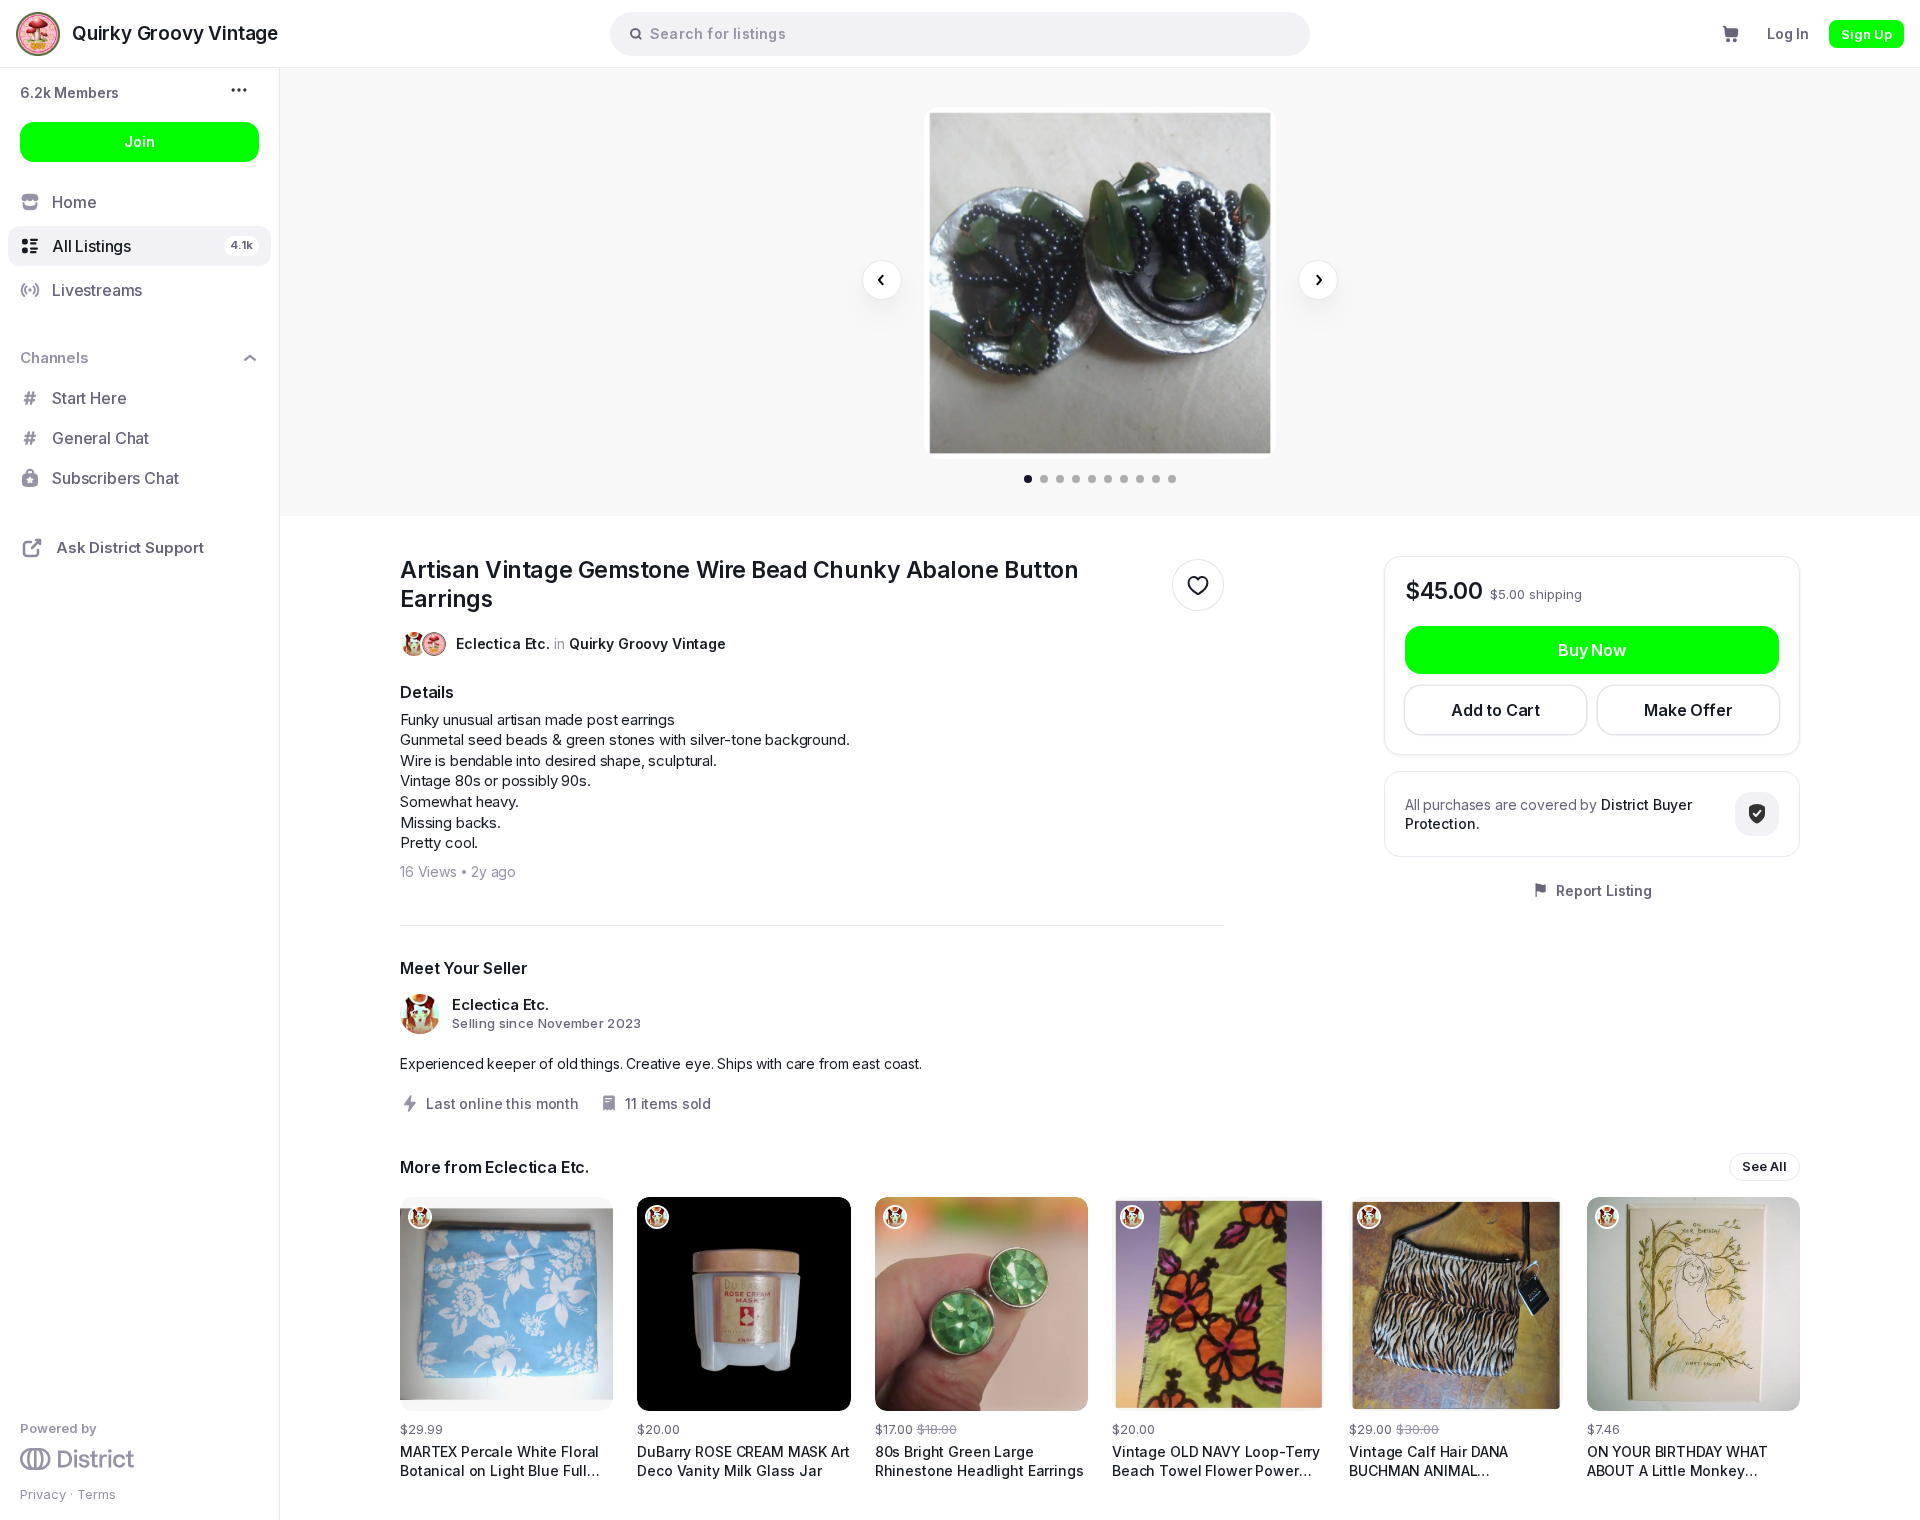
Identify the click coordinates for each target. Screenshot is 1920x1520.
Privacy (43, 1494)
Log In (1788, 33)
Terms (96, 1494)
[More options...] (241, 90)
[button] (69, 92)
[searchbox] (970, 33)
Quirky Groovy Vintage (647, 643)
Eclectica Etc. (503, 643)
